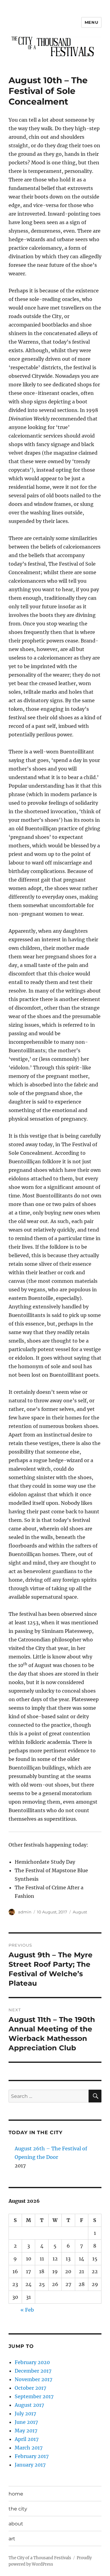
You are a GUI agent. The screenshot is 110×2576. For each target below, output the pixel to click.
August (80, 1912)
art (12, 2539)
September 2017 (34, 2396)
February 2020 (32, 2362)
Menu (91, 22)
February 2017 (32, 2456)
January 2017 (30, 2465)
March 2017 (29, 2448)
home (16, 2494)
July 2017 (25, 2413)
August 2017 (29, 2405)
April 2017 (27, 2439)
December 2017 (33, 2371)
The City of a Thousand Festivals (40, 2558)
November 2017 (33, 2379)
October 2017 (30, 2388)
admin (25, 1912)
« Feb (27, 2310)
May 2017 (26, 2431)
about (16, 2524)
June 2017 (26, 2422)
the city (18, 2509)
